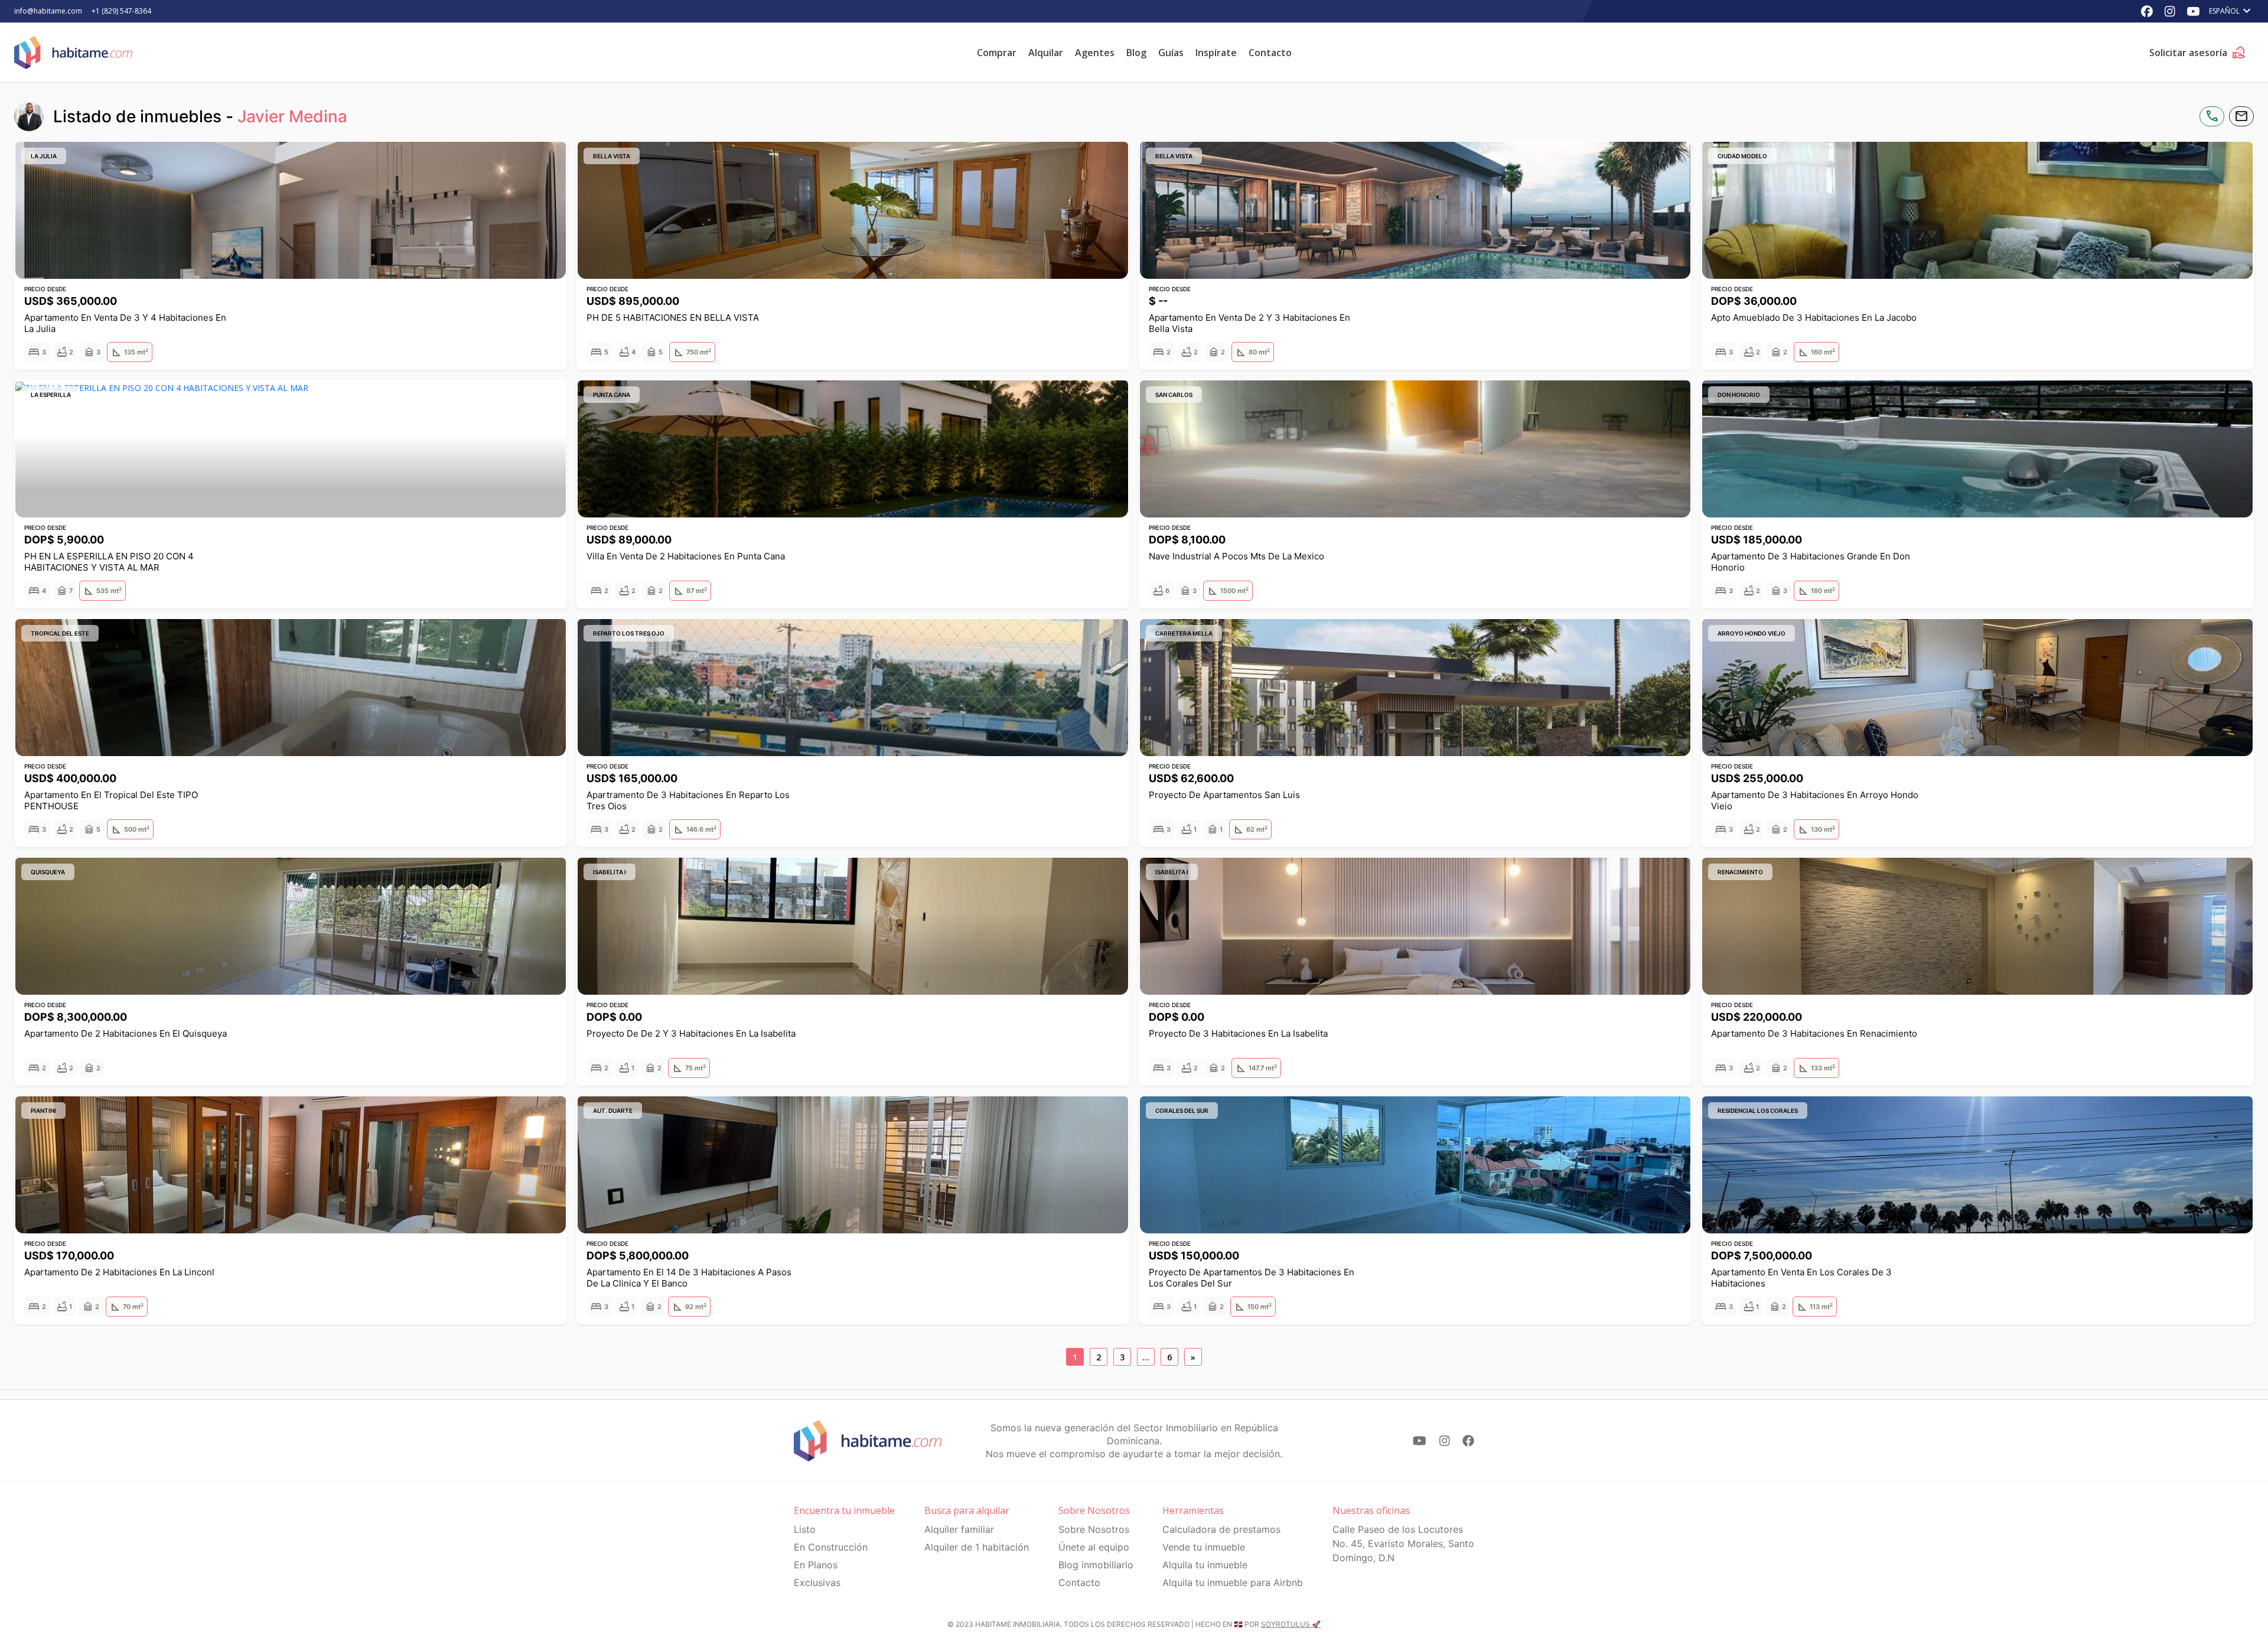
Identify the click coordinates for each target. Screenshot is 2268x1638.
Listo (805, 1529)
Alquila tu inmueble (1205, 1565)
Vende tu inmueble (1204, 1547)
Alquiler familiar (959, 1529)
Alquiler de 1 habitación (977, 1547)
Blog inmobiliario (1096, 1565)
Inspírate (1216, 53)
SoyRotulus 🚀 (1291, 1624)
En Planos (816, 1565)
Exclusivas (817, 1582)
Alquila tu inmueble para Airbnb (1233, 1582)
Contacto (1270, 53)
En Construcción (831, 1547)
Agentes (1095, 53)
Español (2231, 11)
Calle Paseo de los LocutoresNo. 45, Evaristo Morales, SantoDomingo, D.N (1403, 1543)
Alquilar (1046, 53)
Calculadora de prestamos (1221, 1529)
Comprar (997, 53)
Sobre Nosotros (1094, 1529)
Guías (1171, 53)
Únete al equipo (1094, 1547)
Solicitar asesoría (2198, 53)
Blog (1136, 53)
